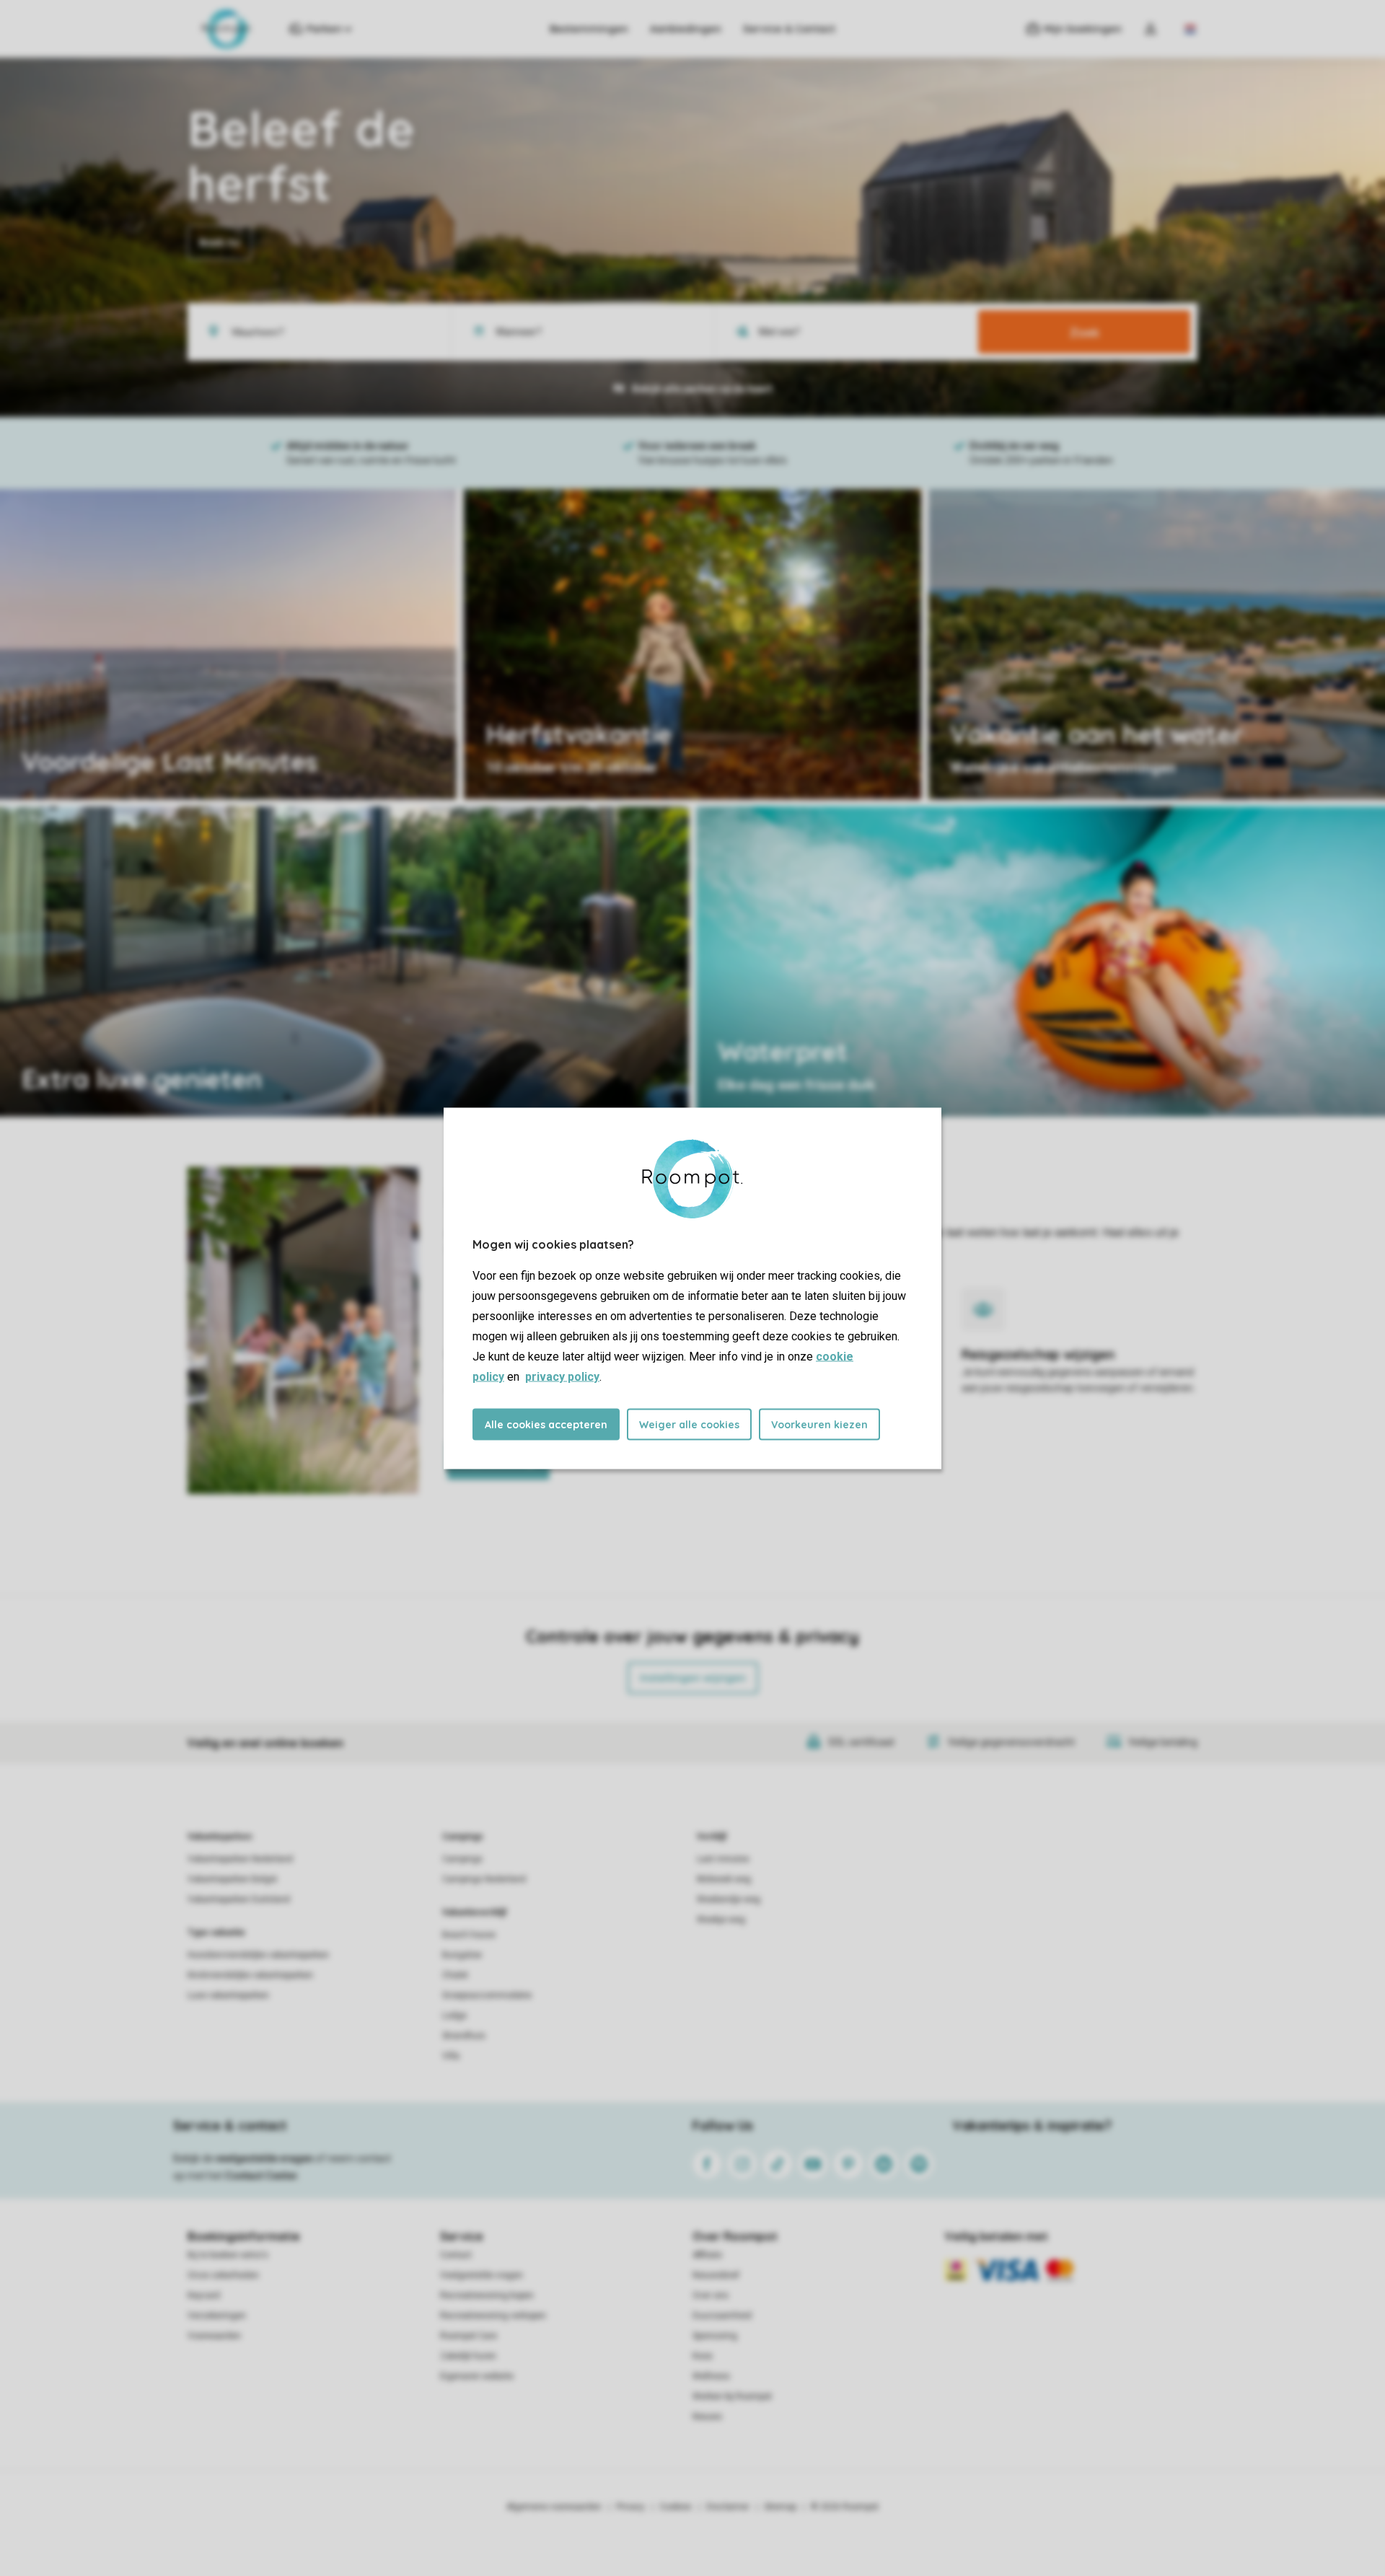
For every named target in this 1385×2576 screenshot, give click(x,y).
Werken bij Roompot (732, 2396)
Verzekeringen (217, 2316)
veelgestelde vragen (264, 2158)
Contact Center (261, 2176)
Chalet (455, 1975)
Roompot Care (469, 2336)
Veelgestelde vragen (482, 2275)
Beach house (469, 1935)
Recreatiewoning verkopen (493, 2316)
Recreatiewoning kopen (487, 2295)
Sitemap (780, 2507)
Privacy (630, 2507)
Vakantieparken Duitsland (239, 1899)
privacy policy (562, 1376)
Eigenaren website (477, 2376)
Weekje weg (721, 1920)
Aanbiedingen (686, 29)
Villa (451, 2056)
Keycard (204, 2295)
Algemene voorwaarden (554, 2507)
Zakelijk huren (468, 2356)
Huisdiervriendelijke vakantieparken (258, 1955)
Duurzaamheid (722, 2316)
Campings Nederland (484, 1879)
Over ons (711, 2295)
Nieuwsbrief (716, 2275)
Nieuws (707, 2417)
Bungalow (462, 1955)
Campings (463, 1837)
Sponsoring (715, 2336)
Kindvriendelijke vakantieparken (250, 1975)
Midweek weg (724, 1879)
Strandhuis (464, 2036)
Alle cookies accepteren (546, 1424)
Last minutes (723, 1859)
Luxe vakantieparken (228, 1995)
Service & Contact (789, 29)
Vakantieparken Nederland (240, 1859)
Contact (456, 2255)
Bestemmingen (589, 29)
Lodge (454, 2015)
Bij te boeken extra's (228, 2255)
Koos (703, 2356)
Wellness (711, 2376)
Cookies (676, 2507)
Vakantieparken (220, 1837)
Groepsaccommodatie (487, 1995)
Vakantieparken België (232, 1879)
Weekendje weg (729, 1899)
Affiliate (707, 2255)
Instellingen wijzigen (693, 1678)
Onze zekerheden (223, 2275)
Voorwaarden (214, 2336)
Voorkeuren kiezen (819, 1424)
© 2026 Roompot (845, 2507)
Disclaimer (728, 2507)
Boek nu (220, 242)
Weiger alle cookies (689, 1424)
